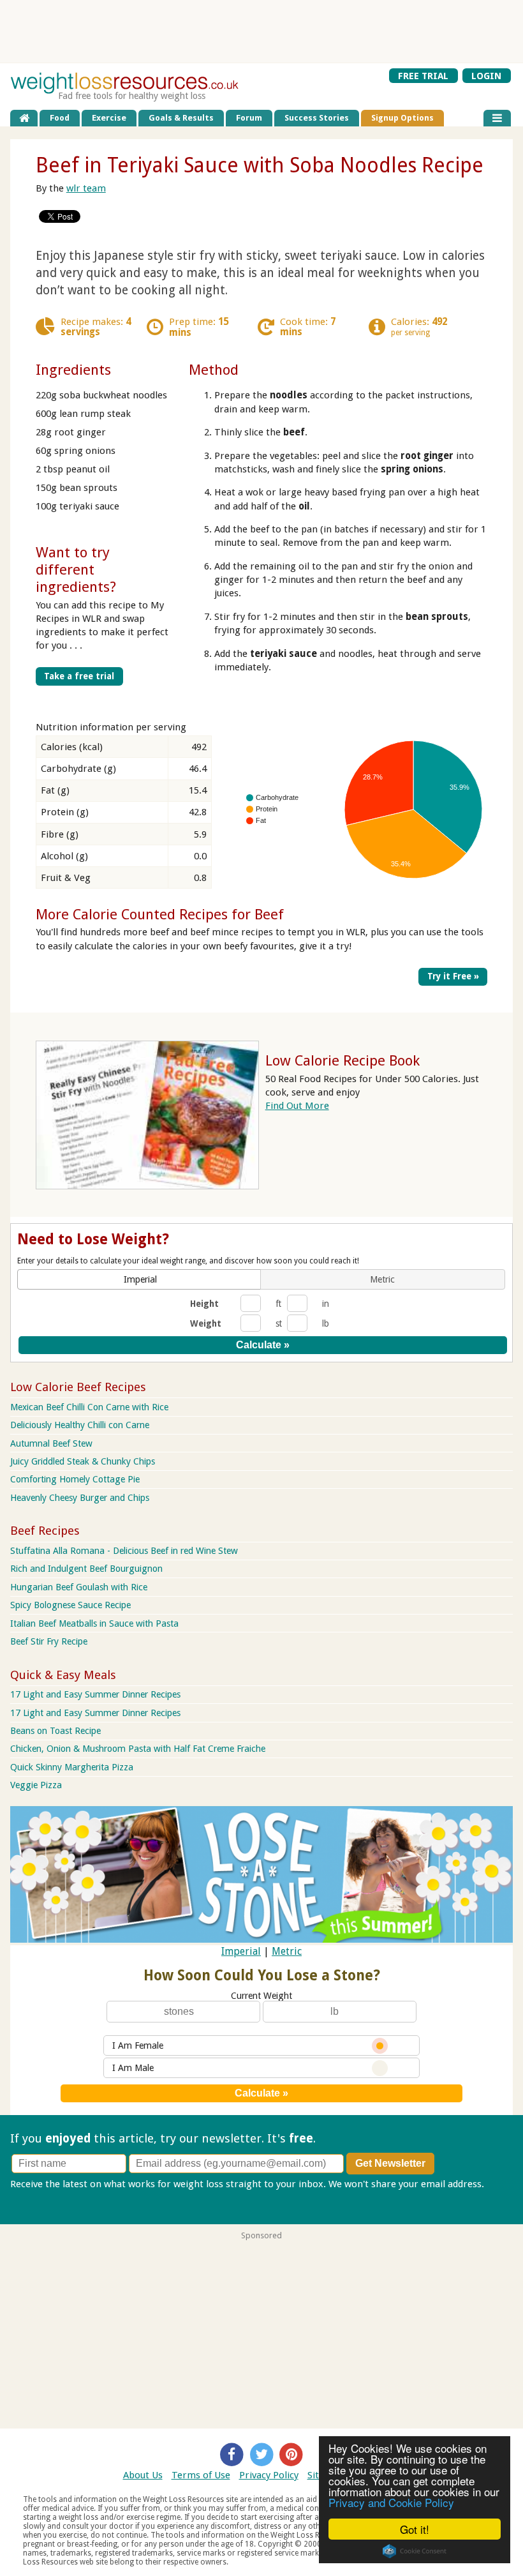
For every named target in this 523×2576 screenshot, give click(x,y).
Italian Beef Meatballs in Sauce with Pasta (94, 1623)
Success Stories (317, 118)
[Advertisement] (261, 31)
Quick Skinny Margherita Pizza (72, 1767)
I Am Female (138, 2045)
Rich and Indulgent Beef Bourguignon (86, 1569)
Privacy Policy (269, 2475)
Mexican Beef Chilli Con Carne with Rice (89, 1407)
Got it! (415, 2529)
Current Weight (261, 1996)
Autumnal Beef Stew (51, 1443)
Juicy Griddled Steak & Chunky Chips (83, 1461)
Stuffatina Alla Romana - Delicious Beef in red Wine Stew (124, 1551)
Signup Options (402, 118)
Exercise (109, 118)
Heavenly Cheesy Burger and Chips (80, 1498)
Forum (249, 118)
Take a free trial (79, 676)
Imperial (241, 1951)
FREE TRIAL (423, 75)
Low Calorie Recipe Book (343, 1060)
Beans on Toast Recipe (55, 1731)
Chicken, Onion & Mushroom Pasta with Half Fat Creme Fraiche (138, 1749)
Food (60, 118)
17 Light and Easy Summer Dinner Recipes (95, 1694)
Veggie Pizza (36, 1785)
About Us (143, 2475)
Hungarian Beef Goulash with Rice (79, 1587)
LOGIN (486, 75)
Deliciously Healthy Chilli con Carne (80, 1425)
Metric (287, 1951)
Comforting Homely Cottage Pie (75, 1479)
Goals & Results (181, 118)
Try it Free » (453, 976)
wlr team (86, 188)
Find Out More (297, 1106)
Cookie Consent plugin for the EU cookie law (415, 2551)
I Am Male (133, 2068)
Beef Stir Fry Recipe (49, 1641)
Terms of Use (201, 2475)
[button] (140, 1279)
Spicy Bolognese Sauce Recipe (70, 1605)
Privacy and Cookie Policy (391, 2502)
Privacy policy (40, 2197)
